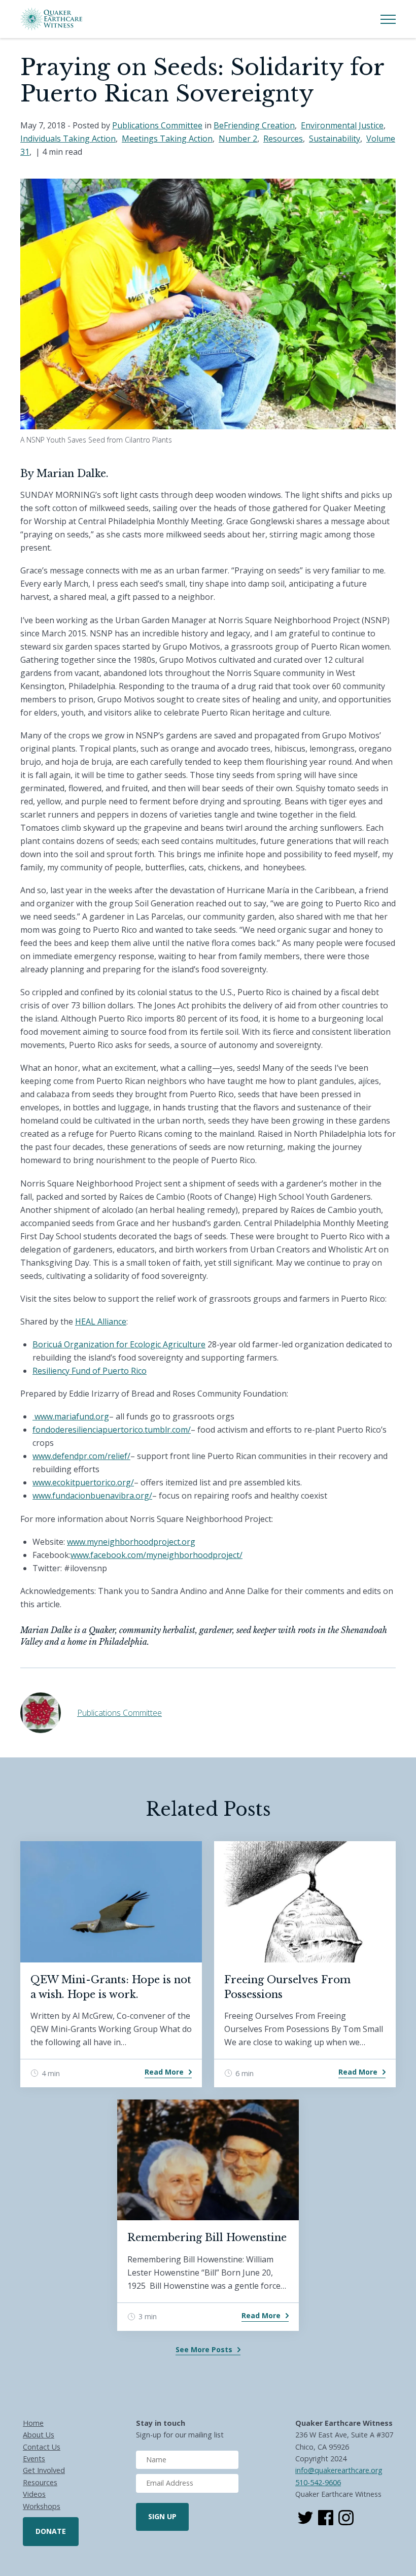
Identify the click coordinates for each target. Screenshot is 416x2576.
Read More (164, 2072)
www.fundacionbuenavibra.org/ (92, 1496)
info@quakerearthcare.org (339, 2470)
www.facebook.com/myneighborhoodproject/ (157, 1555)
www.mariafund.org (72, 1416)
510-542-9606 (318, 2482)
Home (33, 2423)
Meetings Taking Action (167, 139)
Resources (283, 139)
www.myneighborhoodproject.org (131, 1542)
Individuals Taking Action (68, 139)
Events (34, 2459)
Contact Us (42, 2447)
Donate (51, 2531)
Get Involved (44, 2470)
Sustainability (335, 139)
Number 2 (238, 139)
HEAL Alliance (101, 1321)
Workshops (42, 2506)
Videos (34, 2494)
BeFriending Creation (254, 125)
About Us (39, 2435)
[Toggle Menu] (388, 19)
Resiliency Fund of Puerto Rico (90, 1371)
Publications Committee (157, 125)
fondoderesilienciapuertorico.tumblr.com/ (112, 1430)
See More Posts (204, 2349)
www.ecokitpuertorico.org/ (83, 1482)
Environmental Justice (342, 125)
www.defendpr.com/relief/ (81, 1456)
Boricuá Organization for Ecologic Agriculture (119, 1344)
